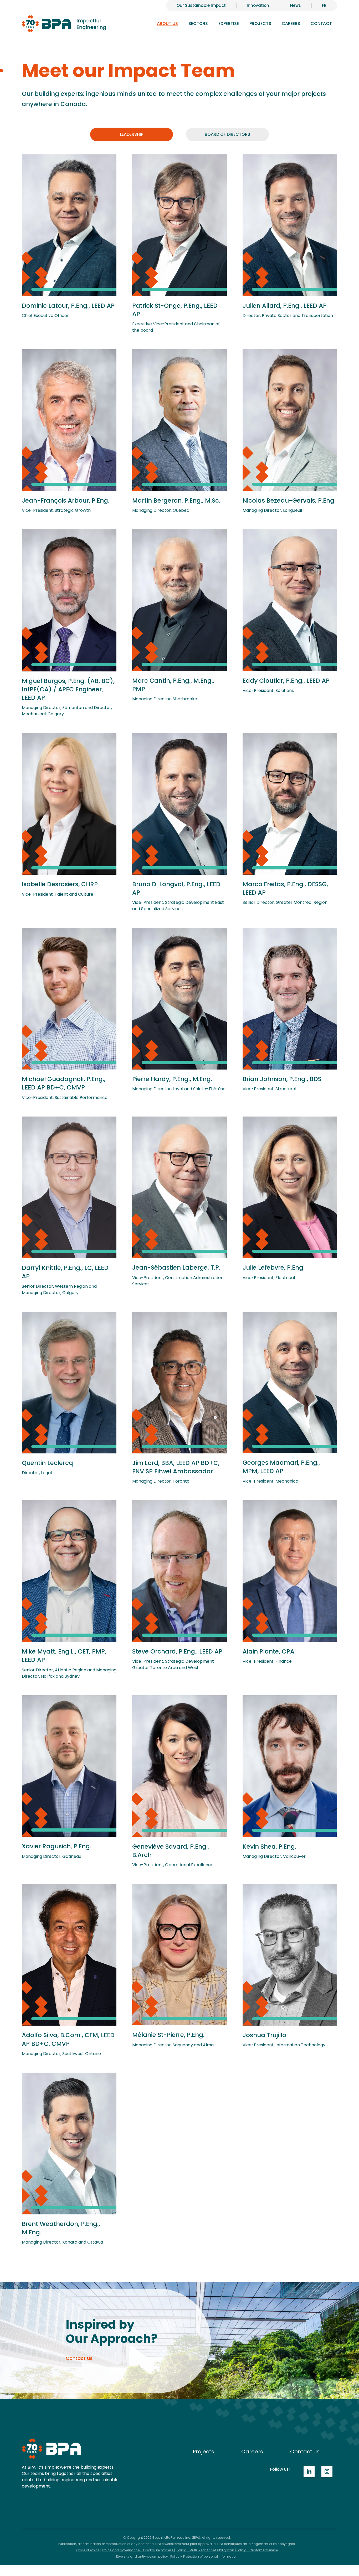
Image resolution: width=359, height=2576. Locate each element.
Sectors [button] (198, 24)
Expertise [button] (229, 24)
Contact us (305, 2452)
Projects (260, 24)
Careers (252, 2452)
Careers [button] (291, 24)
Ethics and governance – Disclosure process (138, 2550)
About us (167, 24)
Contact (321, 24)
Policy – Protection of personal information (204, 2556)
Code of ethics (88, 2550)
